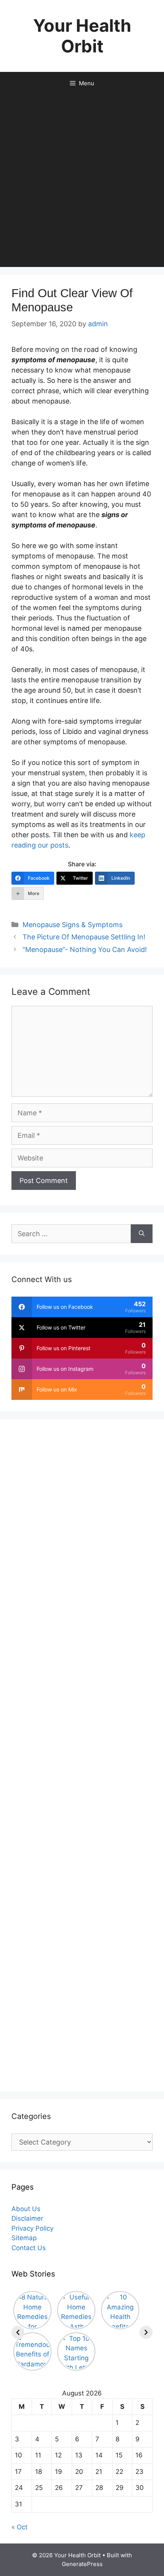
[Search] (142, 1234)
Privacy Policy (32, 2228)
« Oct (19, 2527)
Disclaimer (27, 2218)
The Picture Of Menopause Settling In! (84, 937)
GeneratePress (82, 2564)
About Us (26, 2209)
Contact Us (29, 2248)
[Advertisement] (82, 181)
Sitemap (24, 2238)
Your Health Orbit (82, 36)
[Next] (146, 2332)
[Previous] (18, 2332)
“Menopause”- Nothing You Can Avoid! (85, 950)
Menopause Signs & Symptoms (72, 925)
